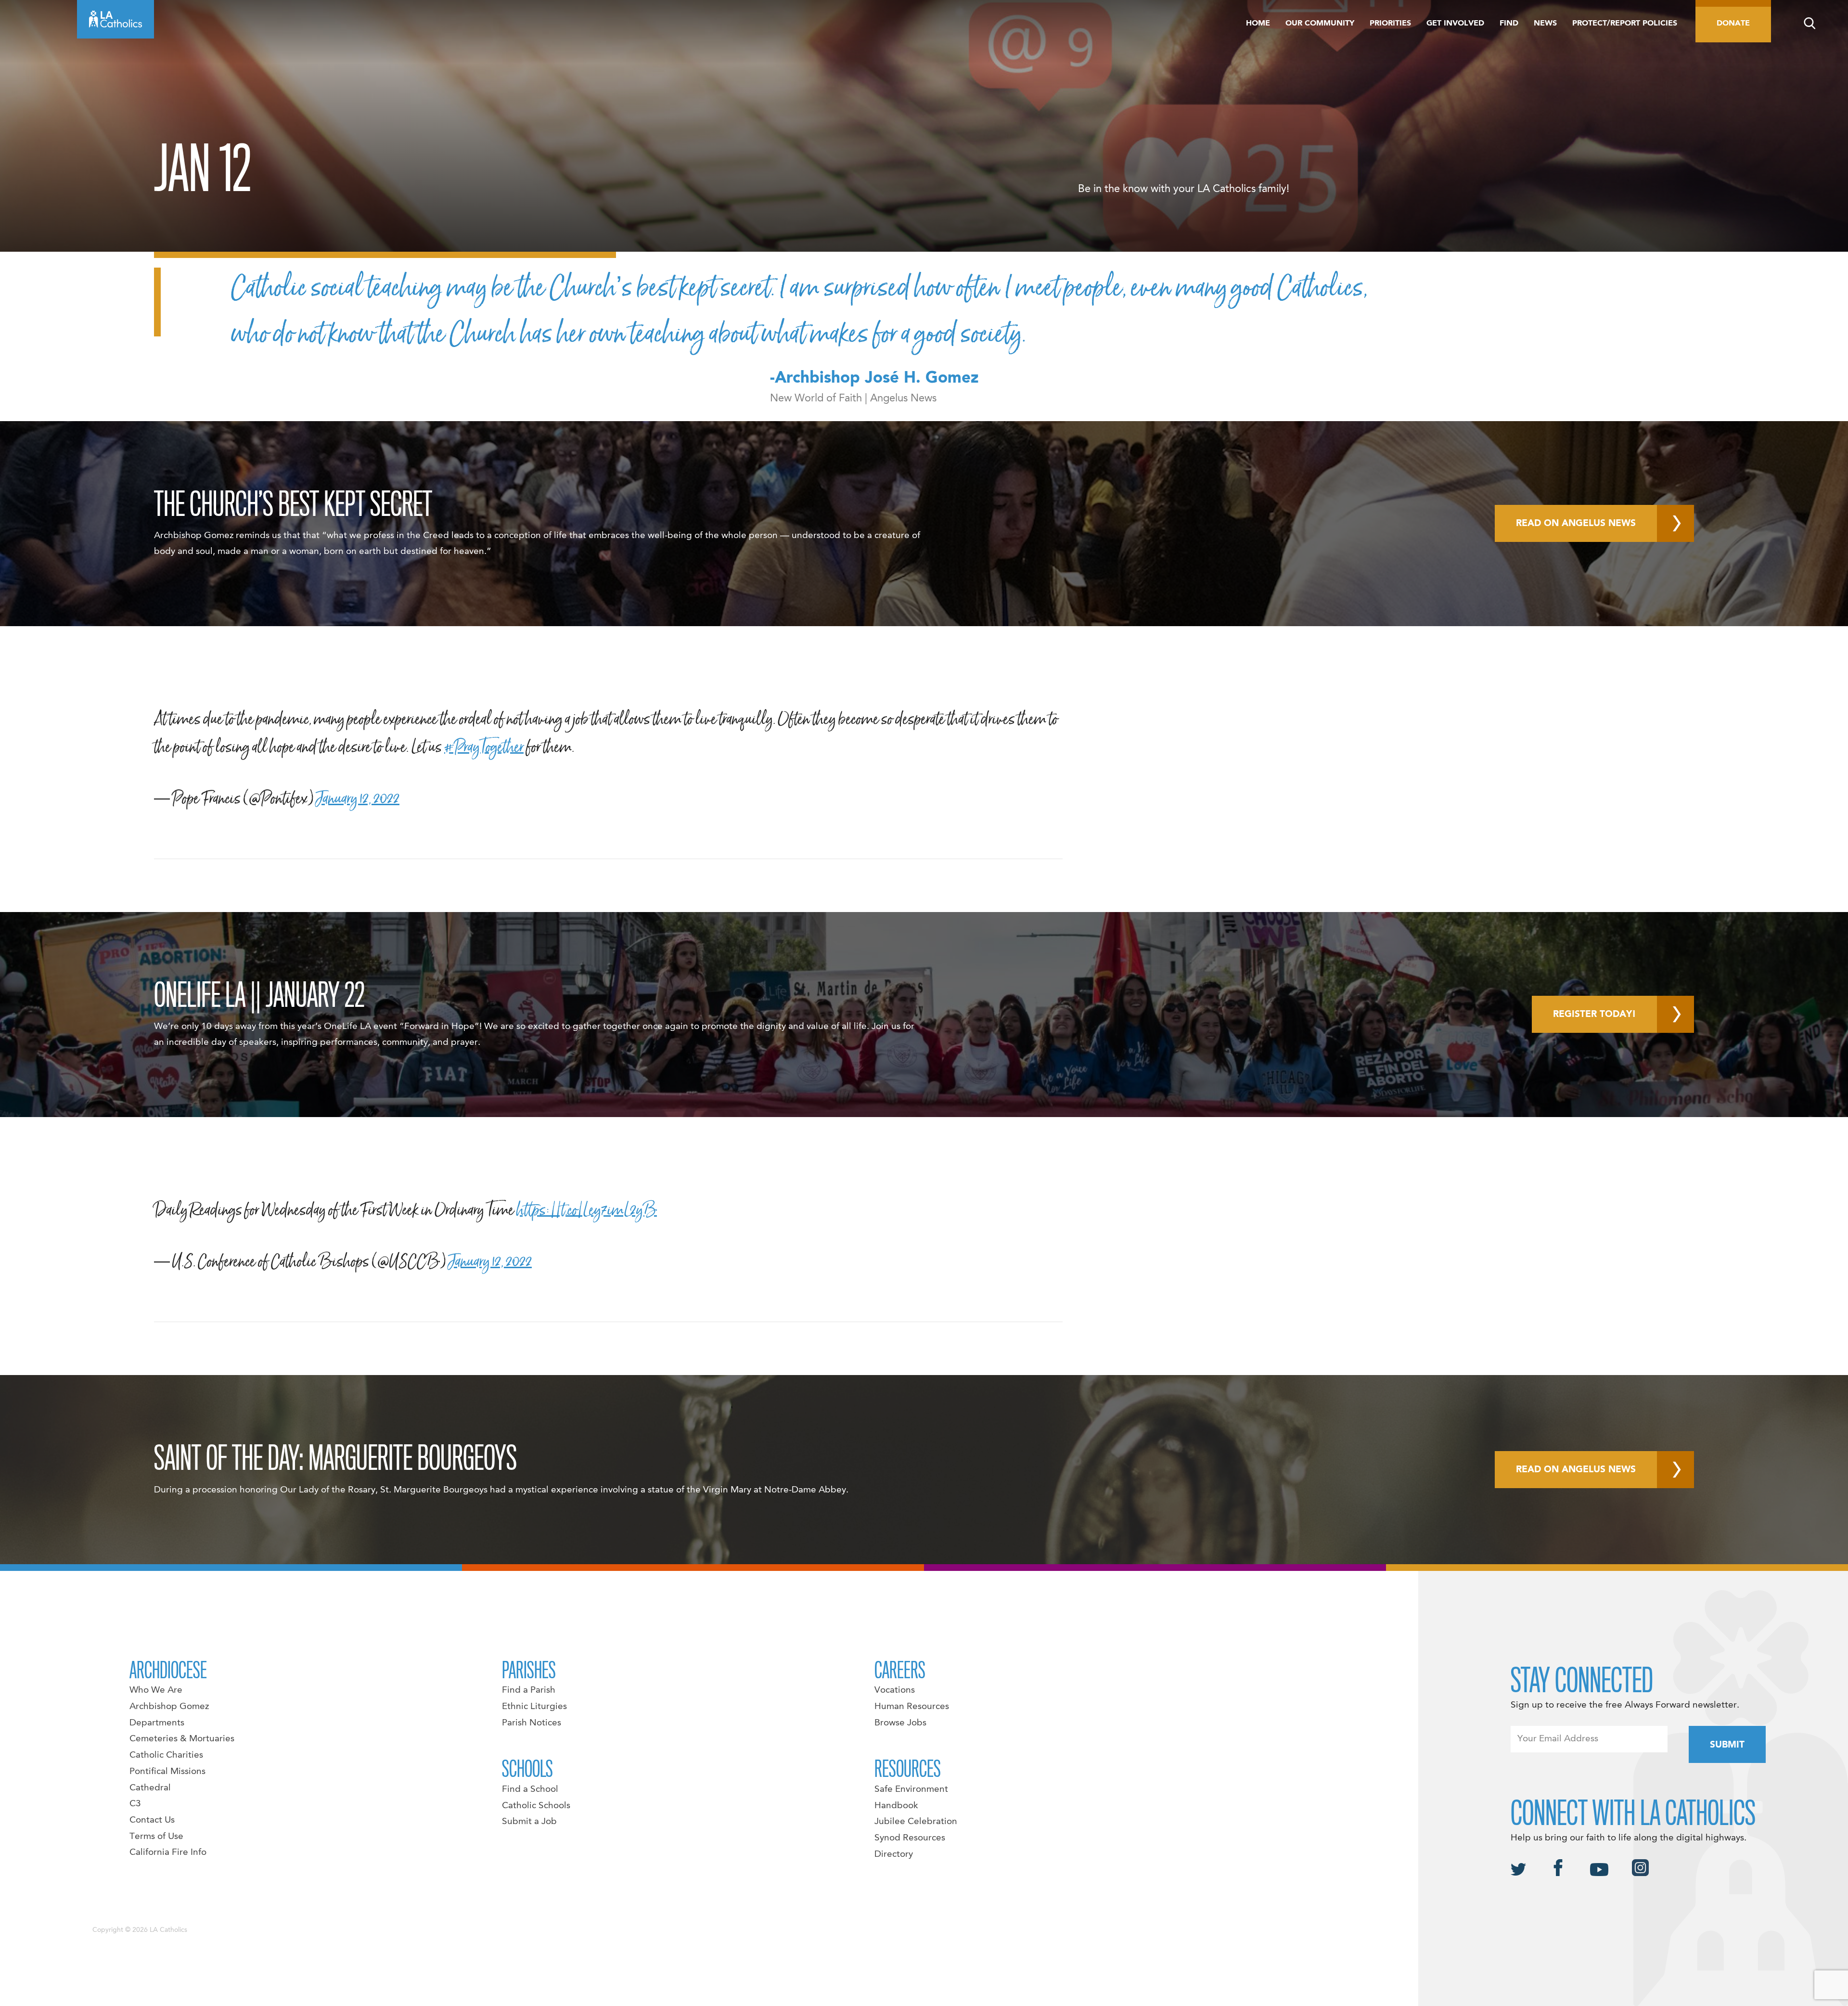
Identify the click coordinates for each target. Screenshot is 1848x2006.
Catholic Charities (166, 1755)
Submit (1727, 1745)
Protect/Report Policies (1625, 24)
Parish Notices (532, 1723)
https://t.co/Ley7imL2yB (587, 1210)
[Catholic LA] (115, 19)
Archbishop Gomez (169, 1707)
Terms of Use (156, 1837)
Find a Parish (529, 1690)
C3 (135, 1804)
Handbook (896, 1806)
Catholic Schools (536, 1806)
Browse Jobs (900, 1723)
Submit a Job (529, 1822)
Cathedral (150, 1788)
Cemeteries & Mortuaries (182, 1739)
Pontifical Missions (167, 1772)
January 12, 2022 (358, 798)
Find (1509, 24)
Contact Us (152, 1820)
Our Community (1320, 24)
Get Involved (1455, 24)
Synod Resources (910, 1838)
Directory (894, 1854)
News (1545, 24)
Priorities (1390, 24)
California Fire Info (168, 1852)
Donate (1733, 24)
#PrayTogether (484, 747)
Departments (157, 1723)
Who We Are (156, 1690)
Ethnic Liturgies (534, 1707)
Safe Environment (911, 1789)
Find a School (530, 1789)
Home (1258, 24)
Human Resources (912, 1707)
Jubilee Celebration (916, 1822)
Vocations (895, 1690)
